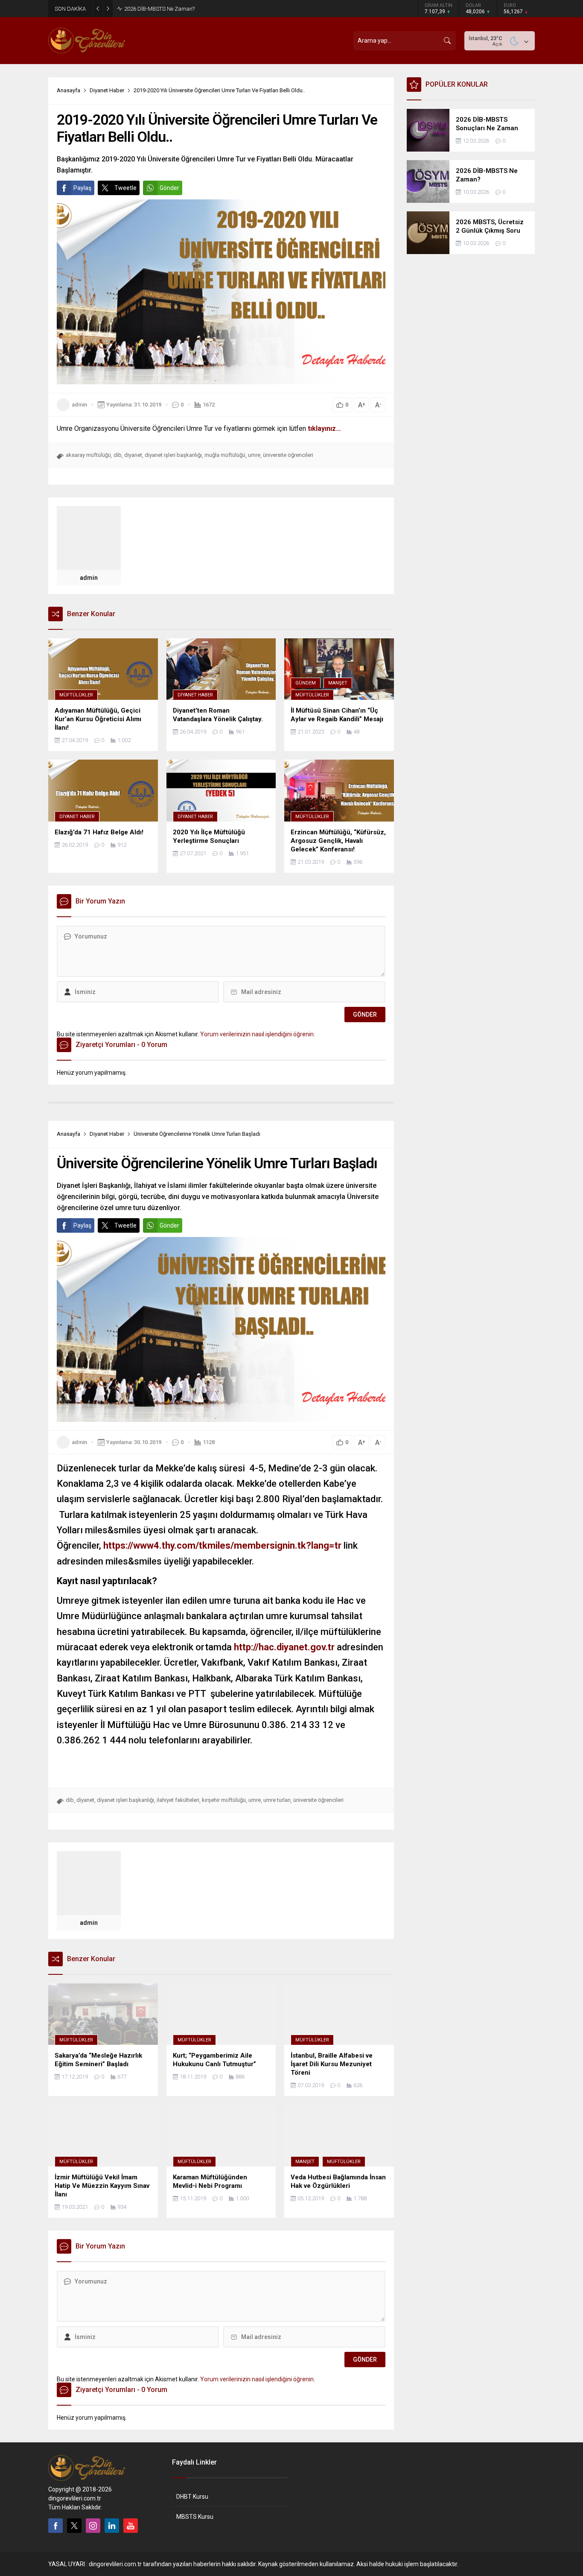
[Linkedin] (112, 2526)
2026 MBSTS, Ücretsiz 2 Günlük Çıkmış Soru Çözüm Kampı (196, 9)
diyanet (133, 455)
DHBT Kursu (192, 2497)
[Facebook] (55, 2526)
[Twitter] (74, 2526)
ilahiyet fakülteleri (178, 1800)
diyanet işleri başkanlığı (173, 455)
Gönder (169, 188)
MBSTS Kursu (195, 2517)
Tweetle (125, 188)
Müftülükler (76, 695)
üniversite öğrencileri (288, 455)
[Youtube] (131, 2526)
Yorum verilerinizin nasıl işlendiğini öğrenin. (258, 1034)
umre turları (277, 1800)
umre (254, 455)
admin (79, 405)
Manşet (338, 683)
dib (118, 455)
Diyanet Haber (107, 90)
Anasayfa (69, 90)
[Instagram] (93, 2526)
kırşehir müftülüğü (224, 1800)
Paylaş (82, 188)
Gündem (306, 683)
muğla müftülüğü (225, 455)
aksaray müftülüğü (88, 455)
